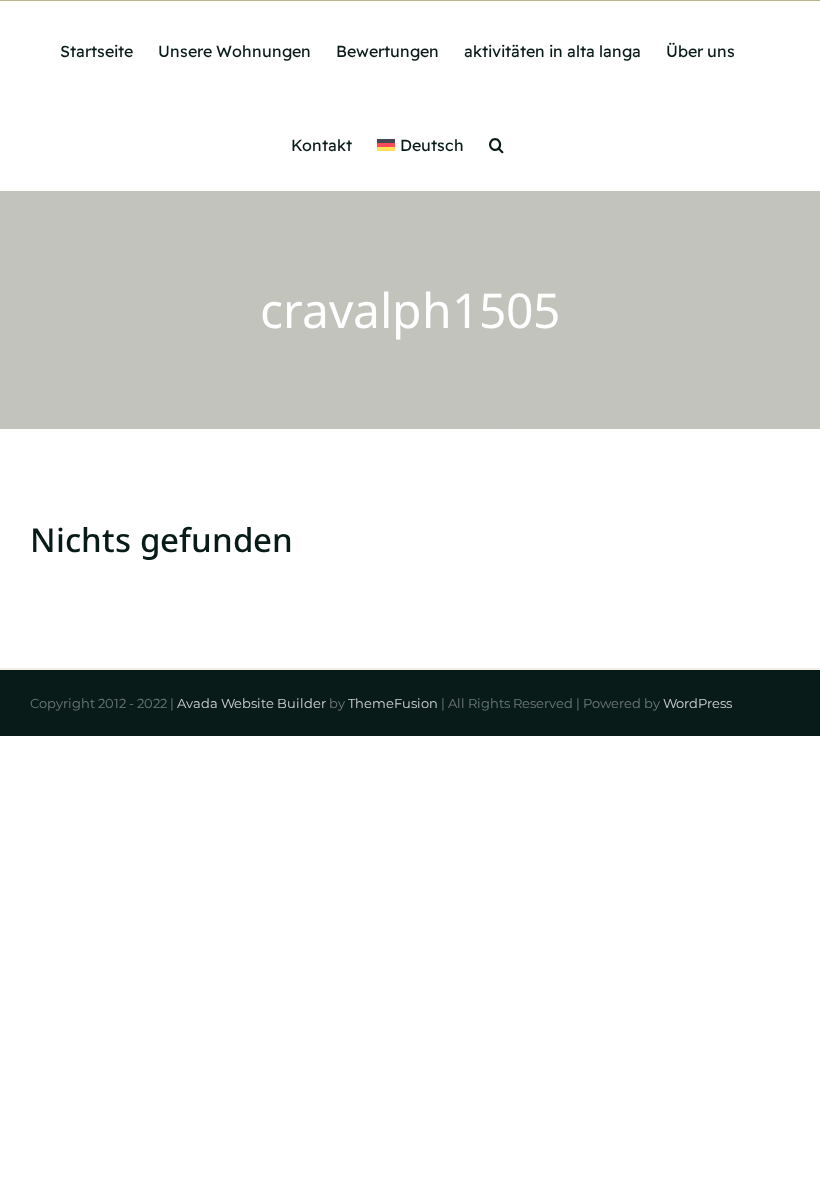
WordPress (697, 703)
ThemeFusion (393, 703)
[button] (496, 143)
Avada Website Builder (251, 703)
